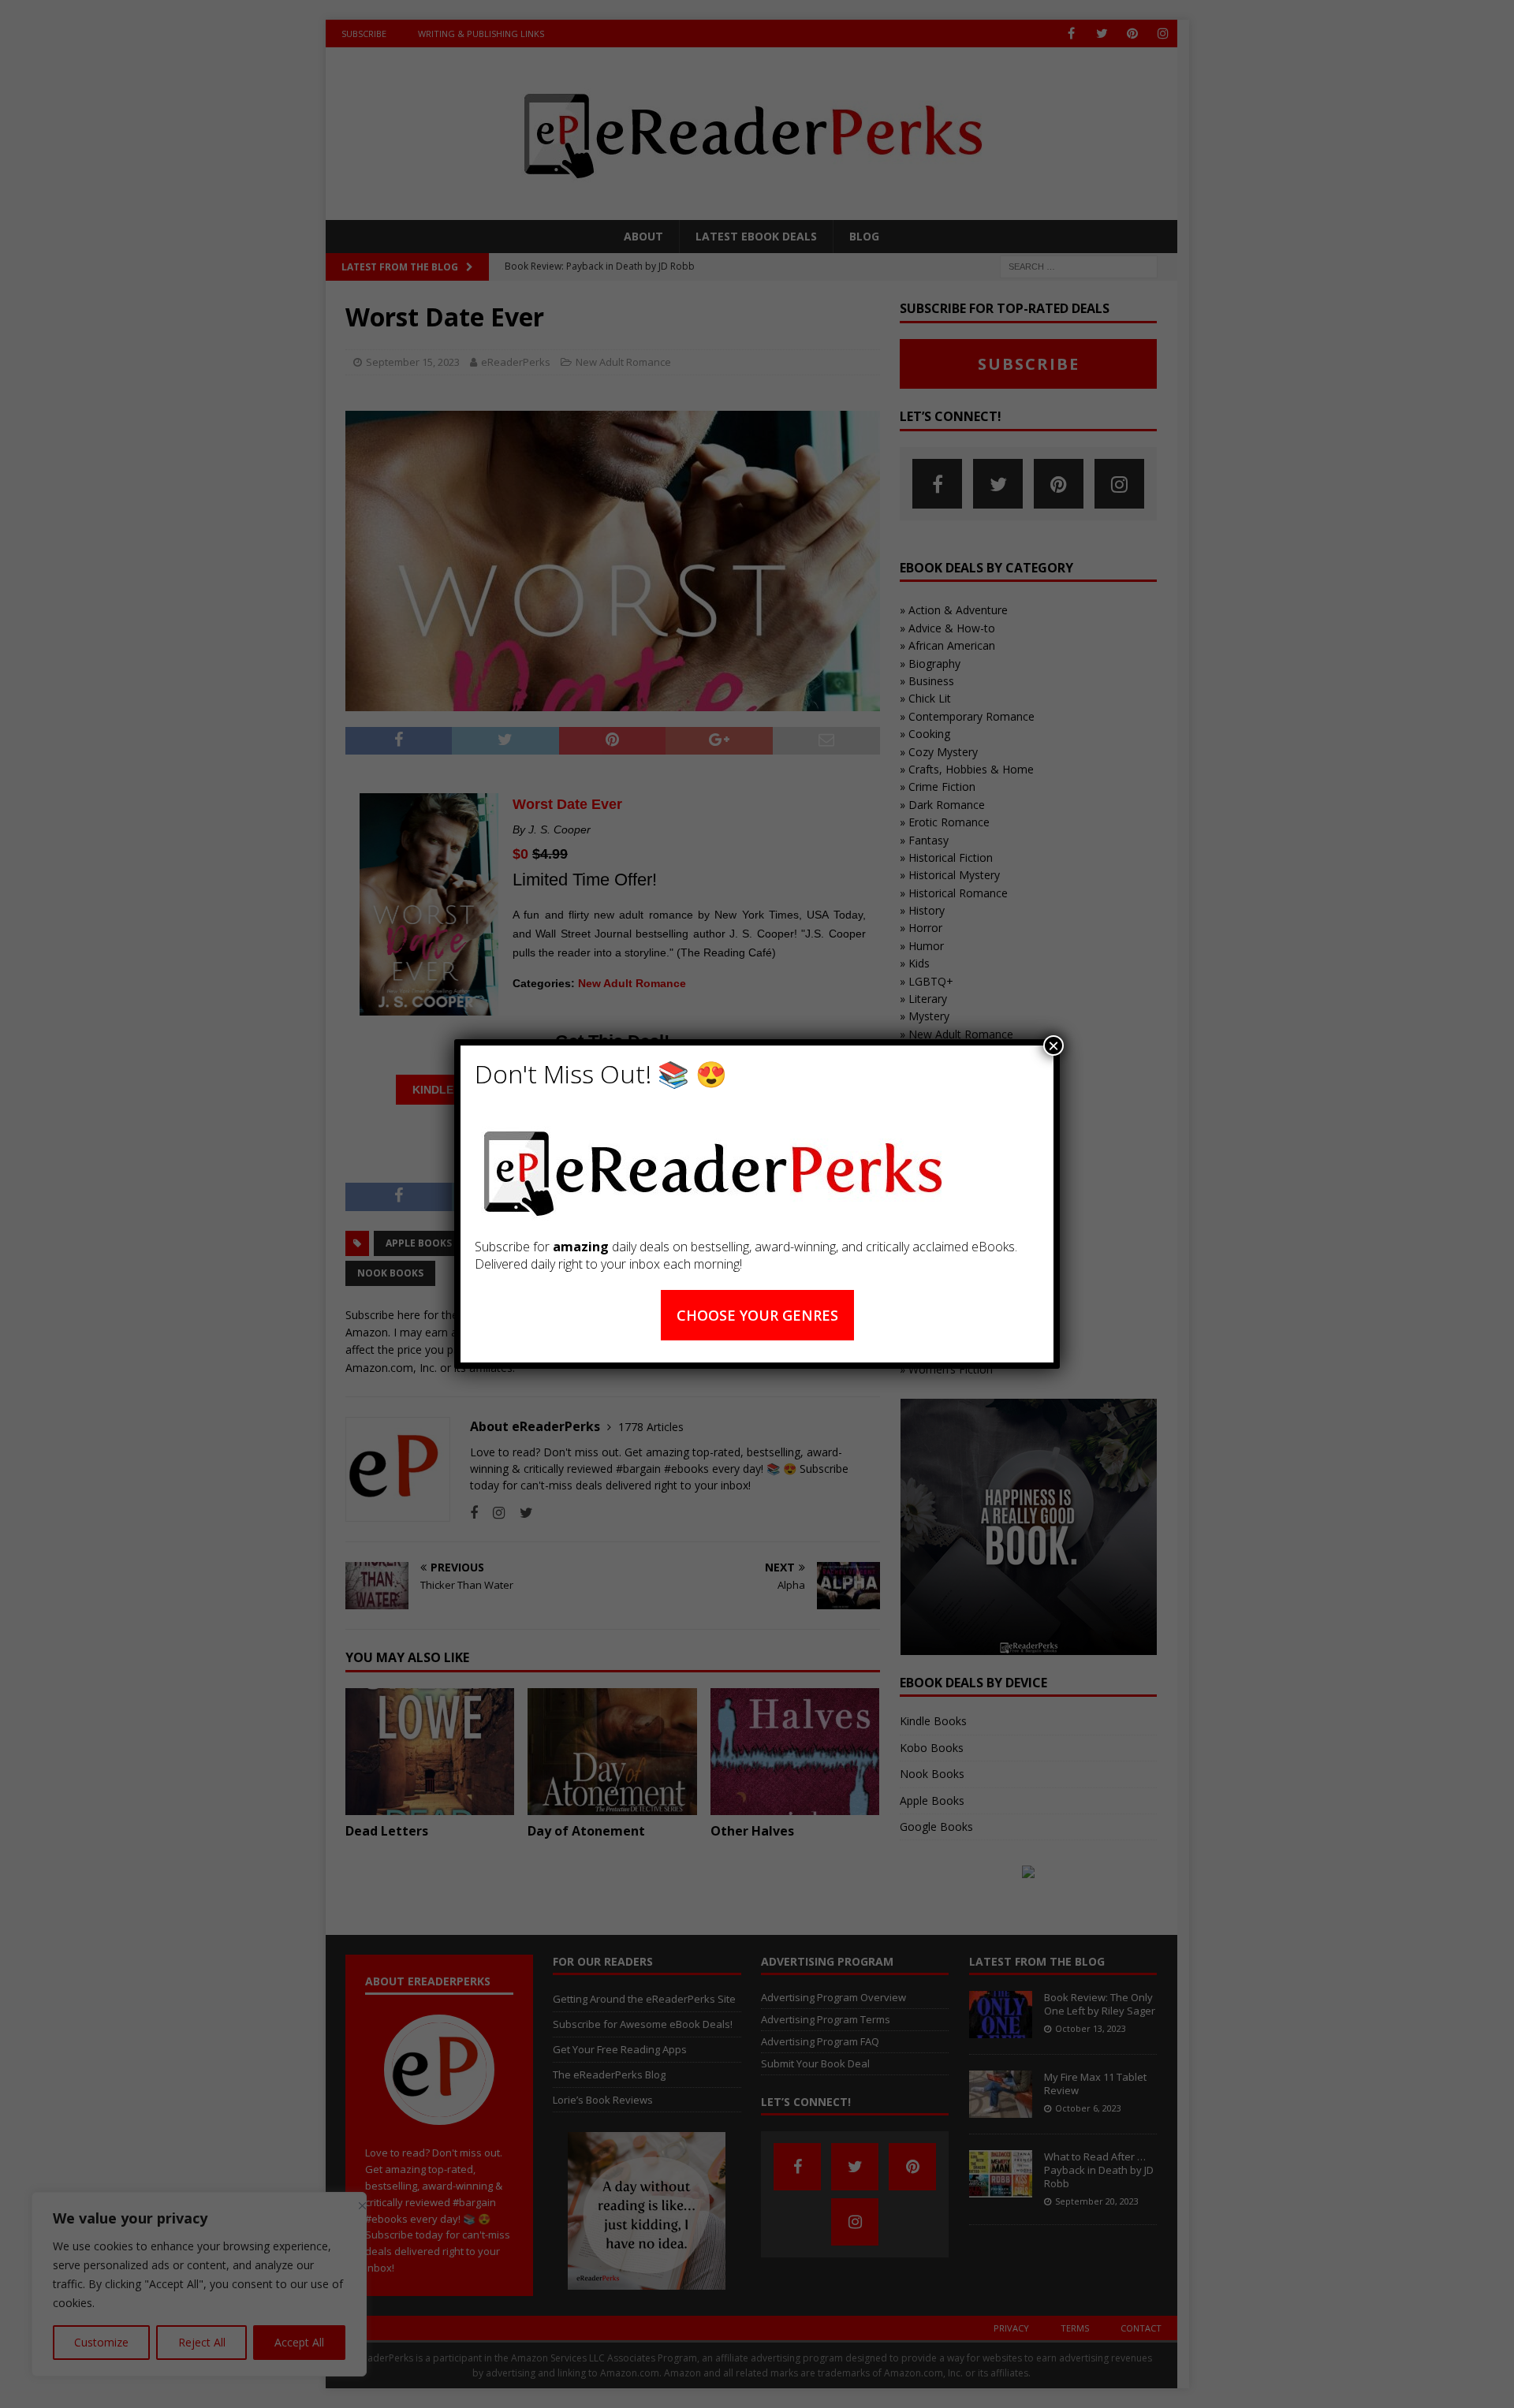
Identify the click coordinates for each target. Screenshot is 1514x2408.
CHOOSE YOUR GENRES (757, 1315)
